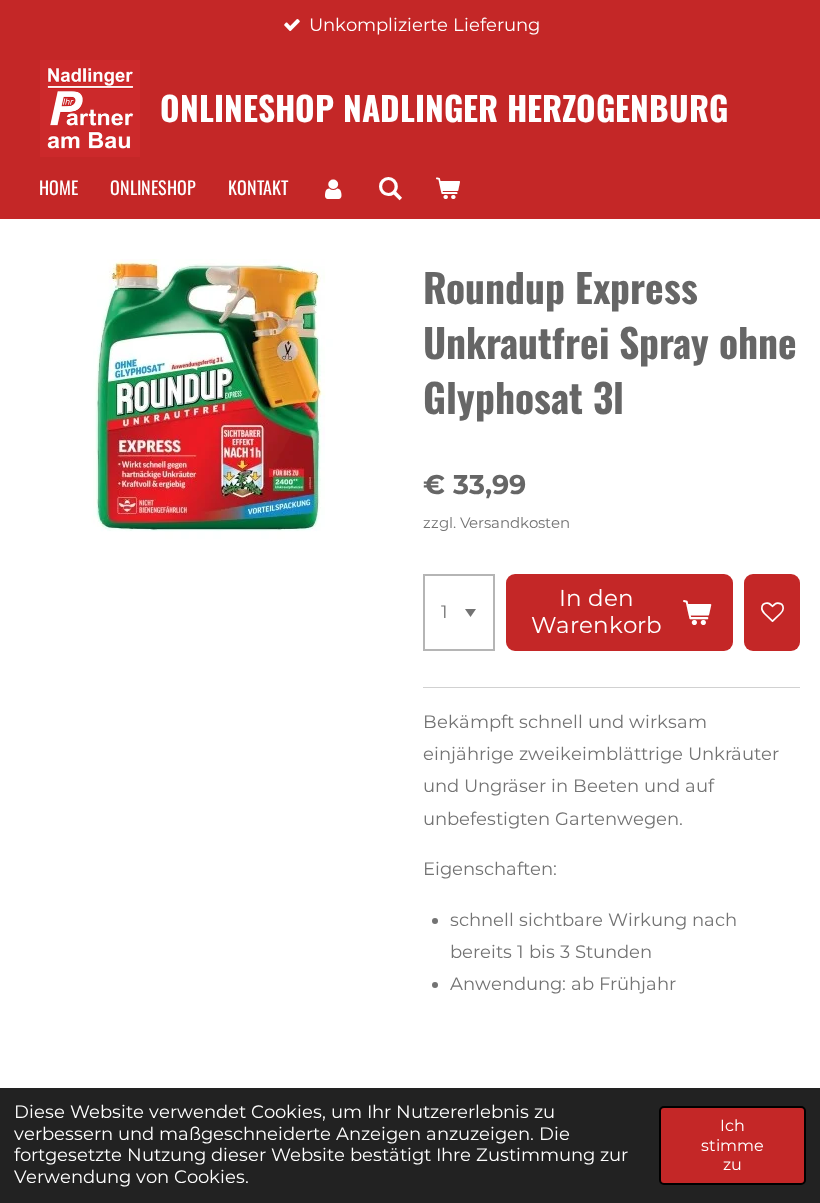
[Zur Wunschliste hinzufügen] (772, 612)
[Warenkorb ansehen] (446, 188)
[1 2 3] (459, 612)
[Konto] (332, 188)
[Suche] (389, 188)
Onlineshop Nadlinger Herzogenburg (444, 107)
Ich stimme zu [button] (732, 1144)
